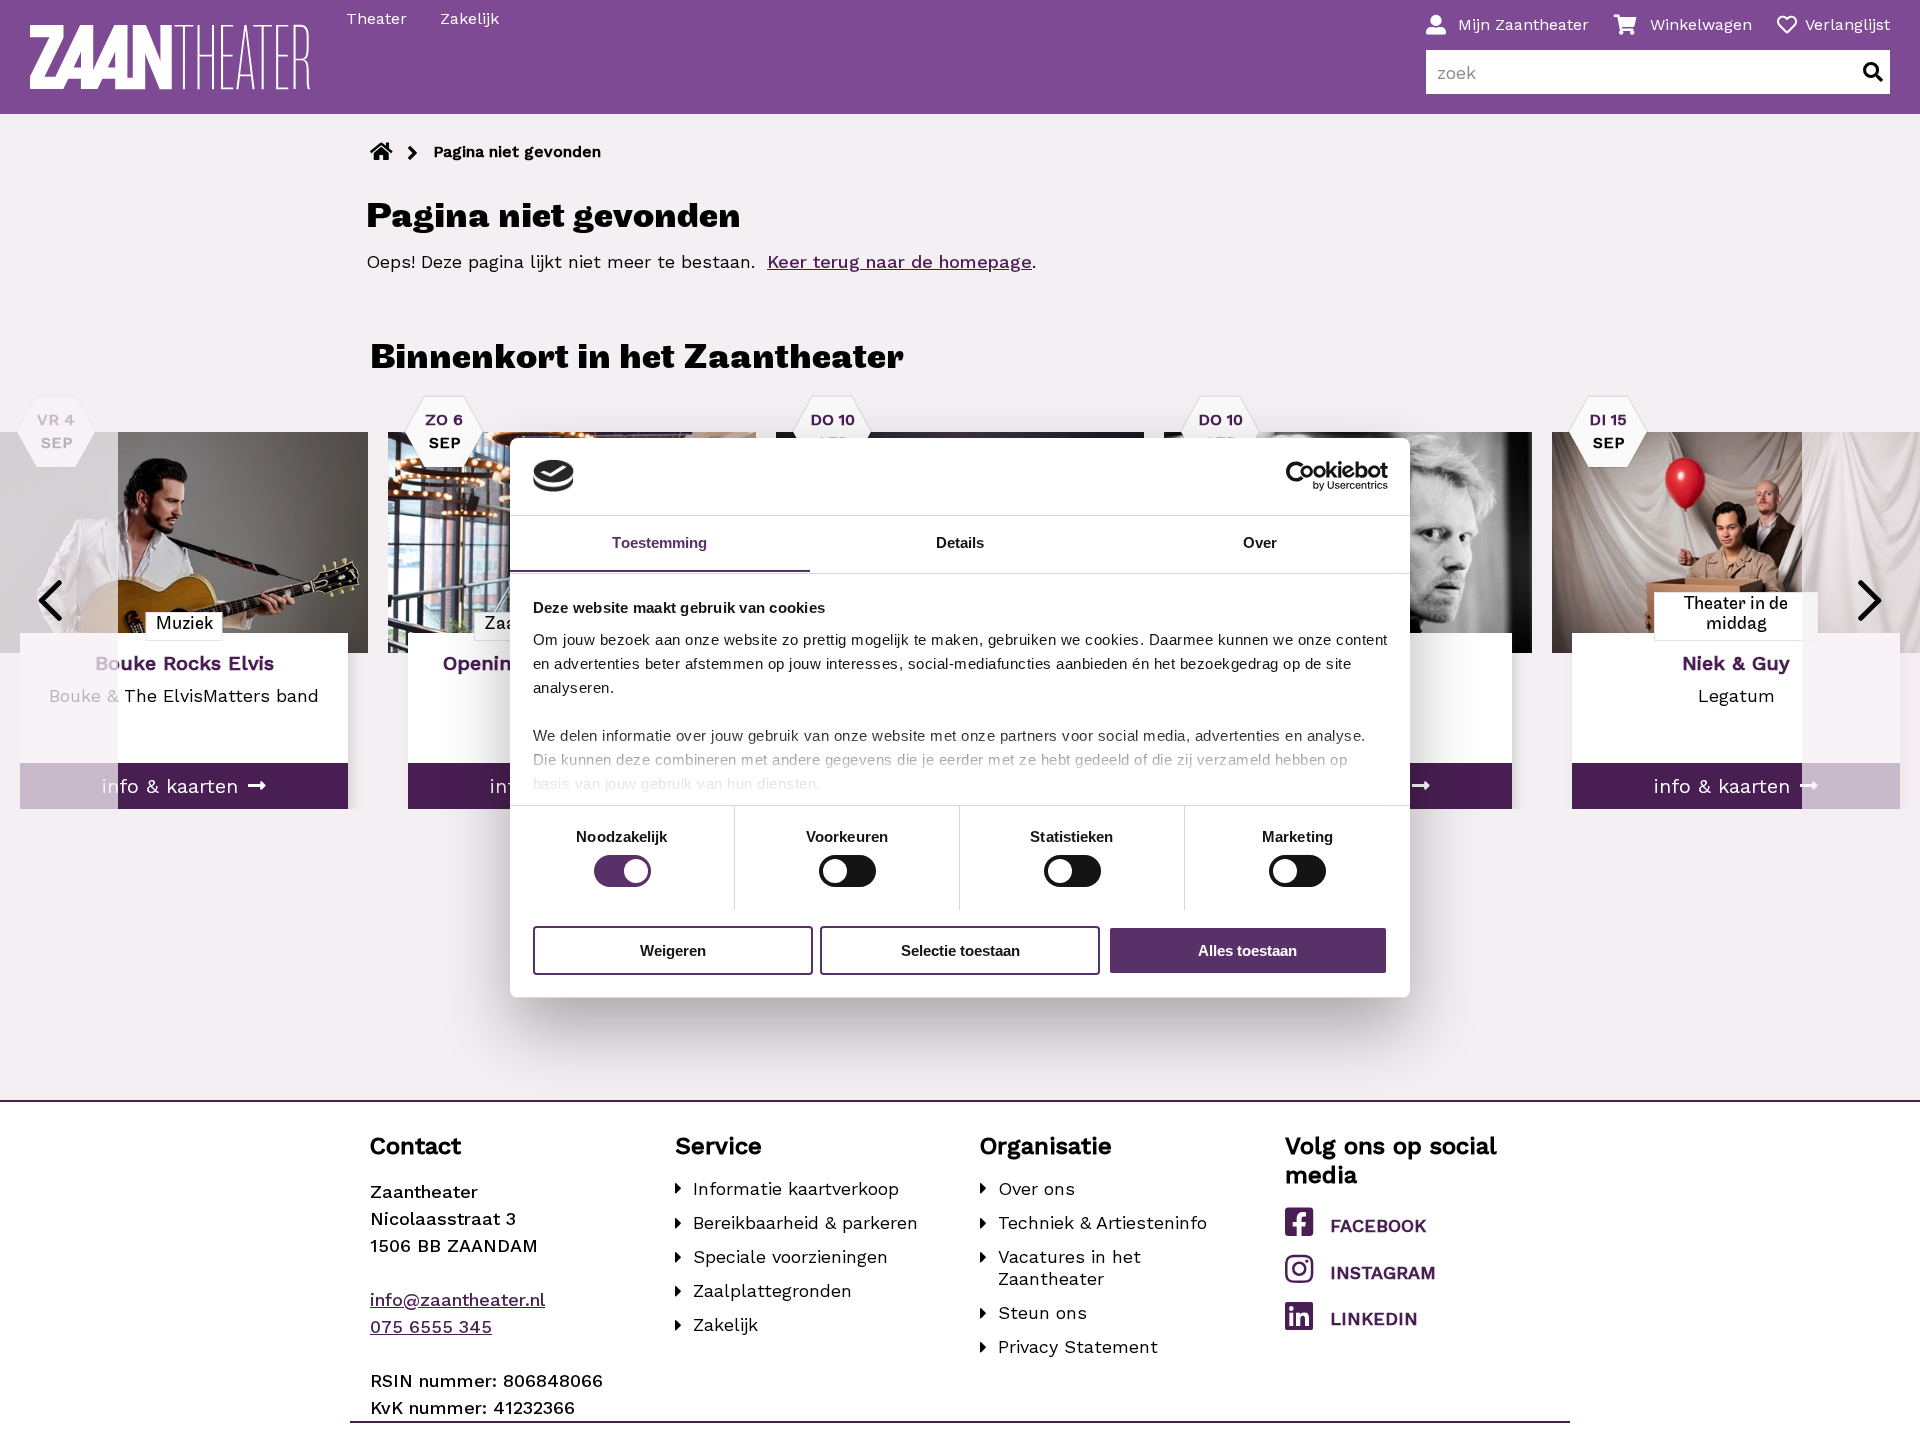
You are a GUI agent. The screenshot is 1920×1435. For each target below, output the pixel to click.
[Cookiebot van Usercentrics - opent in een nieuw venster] (1300, 476)
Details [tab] (960, 541)
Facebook (1378, 1225)
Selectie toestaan (960, 949)
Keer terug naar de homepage (899, 261)
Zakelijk (469, 18)
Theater (376, 18)
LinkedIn (1374, 1318)
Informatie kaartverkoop (796, 1188)
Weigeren (673, 949)
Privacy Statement (1078, 1346)
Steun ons (1042, 1312)
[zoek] (1873, 72)
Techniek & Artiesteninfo (1102, 1222)
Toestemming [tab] (659, 541)
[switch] (847, 871)
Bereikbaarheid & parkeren (805, 1222)
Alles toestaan (1247, 949)
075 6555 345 (431, 1326)
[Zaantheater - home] (170, 57)
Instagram (1383, 1272)
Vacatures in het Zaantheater (1069, 1267)
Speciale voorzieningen (790, 1256)
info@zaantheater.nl (457, 1299)
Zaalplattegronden (772, 1290)
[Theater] (381, 152)
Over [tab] (1260, 541)
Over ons (1036, 1188)
